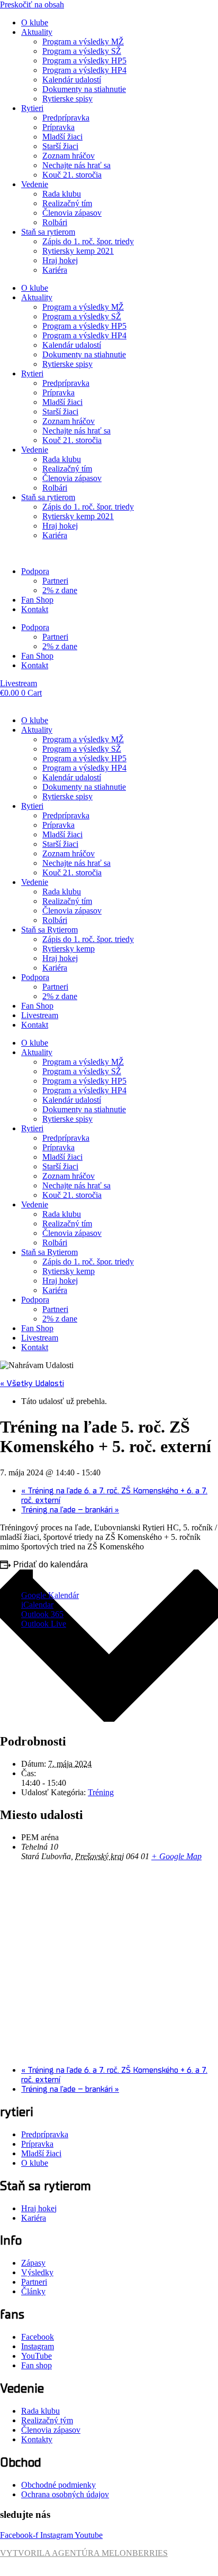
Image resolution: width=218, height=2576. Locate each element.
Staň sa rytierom (48, 232)
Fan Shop (37, 600)
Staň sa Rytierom (49, 930)
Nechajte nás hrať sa (76, 165)
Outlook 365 (42, 1614)
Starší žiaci (60, 146)
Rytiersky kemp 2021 (78, 251)
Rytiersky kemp (69, 949)
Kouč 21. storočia (72, 175)
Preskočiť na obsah (32, 4)
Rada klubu (62, 194)
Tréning (101, 1792)
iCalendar (37, 1605)
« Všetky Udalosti (32, 1383)
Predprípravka (66, 118)
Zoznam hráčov (69, 156)
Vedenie (35, 184)
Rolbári (55, 222)
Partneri (55, 581)
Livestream (40, 1015)
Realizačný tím (67, 203)
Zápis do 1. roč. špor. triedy (88, 241)
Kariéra (55, 270)
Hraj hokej (60, 260)
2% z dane (60, 590)
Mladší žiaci (62, 137)
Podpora (35, 571)
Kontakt (35, 609)
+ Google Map (176, 1856)
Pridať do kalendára (51, 1564)
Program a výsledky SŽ (82, 51)
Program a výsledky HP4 (84, 70)
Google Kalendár (50, 1595)
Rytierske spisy (67, 99)
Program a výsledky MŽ (83, 41)
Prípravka (58, 127)
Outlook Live (44, 1624)
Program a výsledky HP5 (84, 61)
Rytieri (32, 108)
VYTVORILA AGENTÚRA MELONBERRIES (84, 2553)
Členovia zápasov (72, 213)
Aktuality (37, 32)
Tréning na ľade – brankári (70, 1510)
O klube (35, 22)
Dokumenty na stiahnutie (84, 89)
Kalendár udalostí (72, 80)
